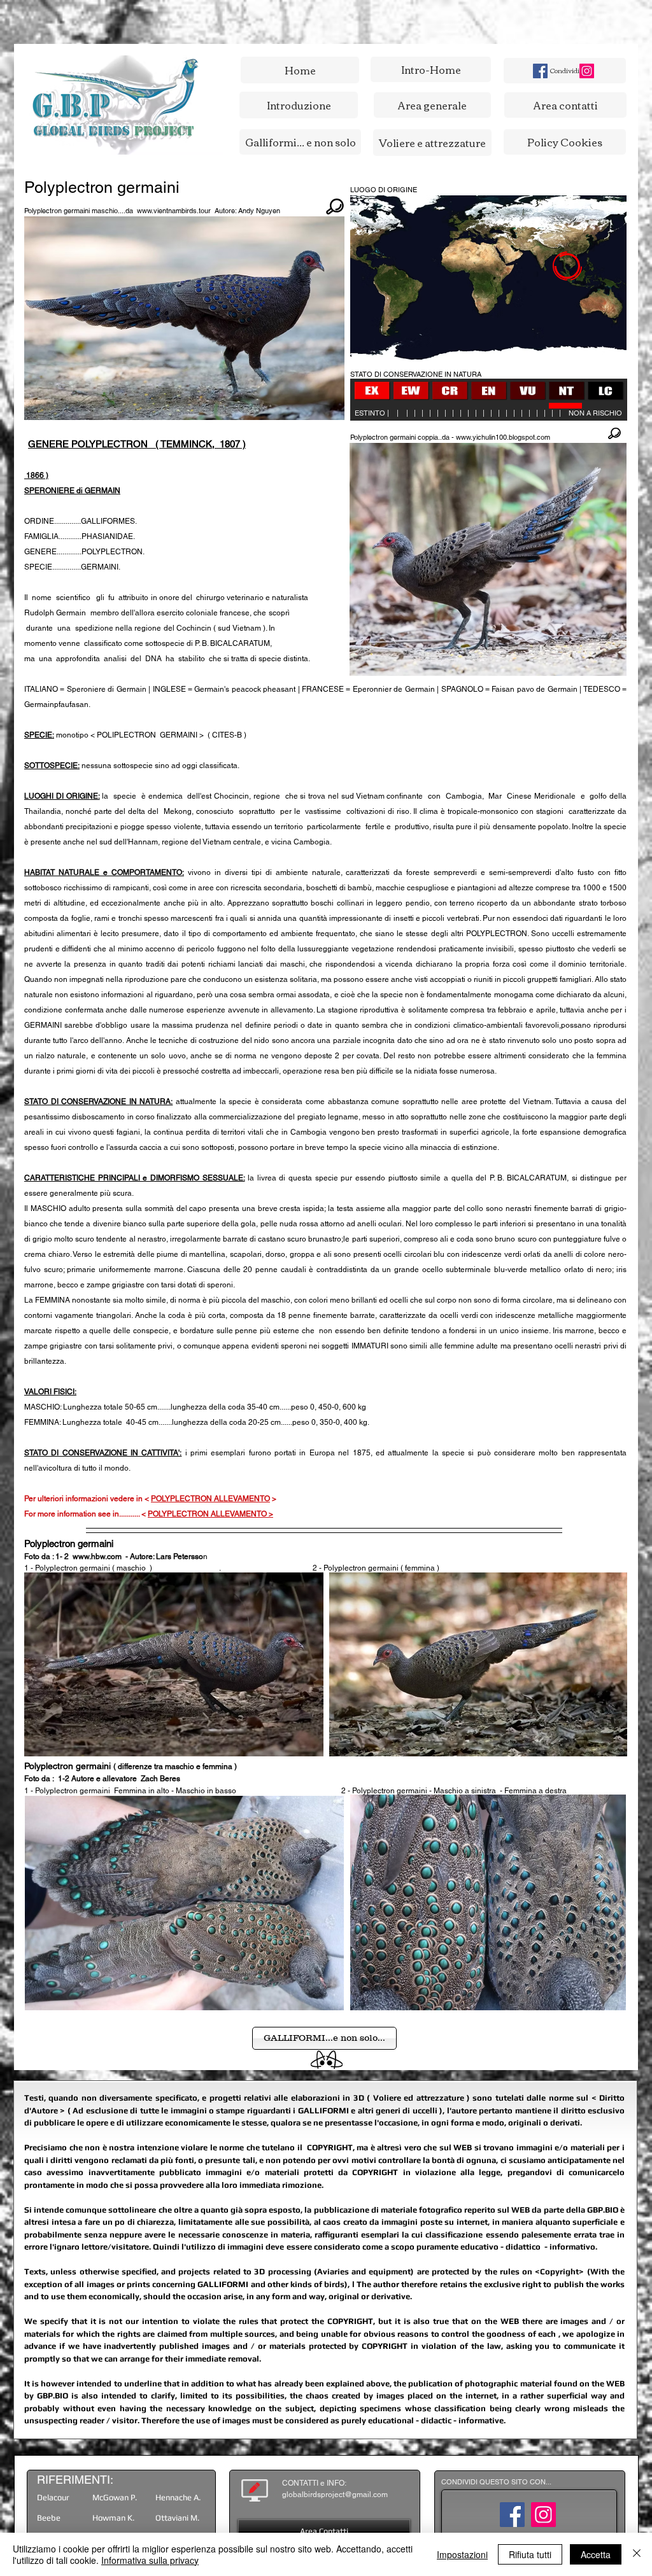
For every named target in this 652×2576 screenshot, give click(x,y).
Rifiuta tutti (530, 2554)
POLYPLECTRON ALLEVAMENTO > (210, 1514)
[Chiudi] (637, 2554)
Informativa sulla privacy (150, 2560)
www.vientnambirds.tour (174, 211)
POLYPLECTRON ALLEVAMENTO (210, 1499)
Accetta (596, 2554)
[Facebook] (540, 71)
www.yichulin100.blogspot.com (503, 437)
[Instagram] (587, 71)
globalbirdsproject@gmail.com (335, 2495)
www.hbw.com (97, 1557)
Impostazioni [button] (462, 2554)
